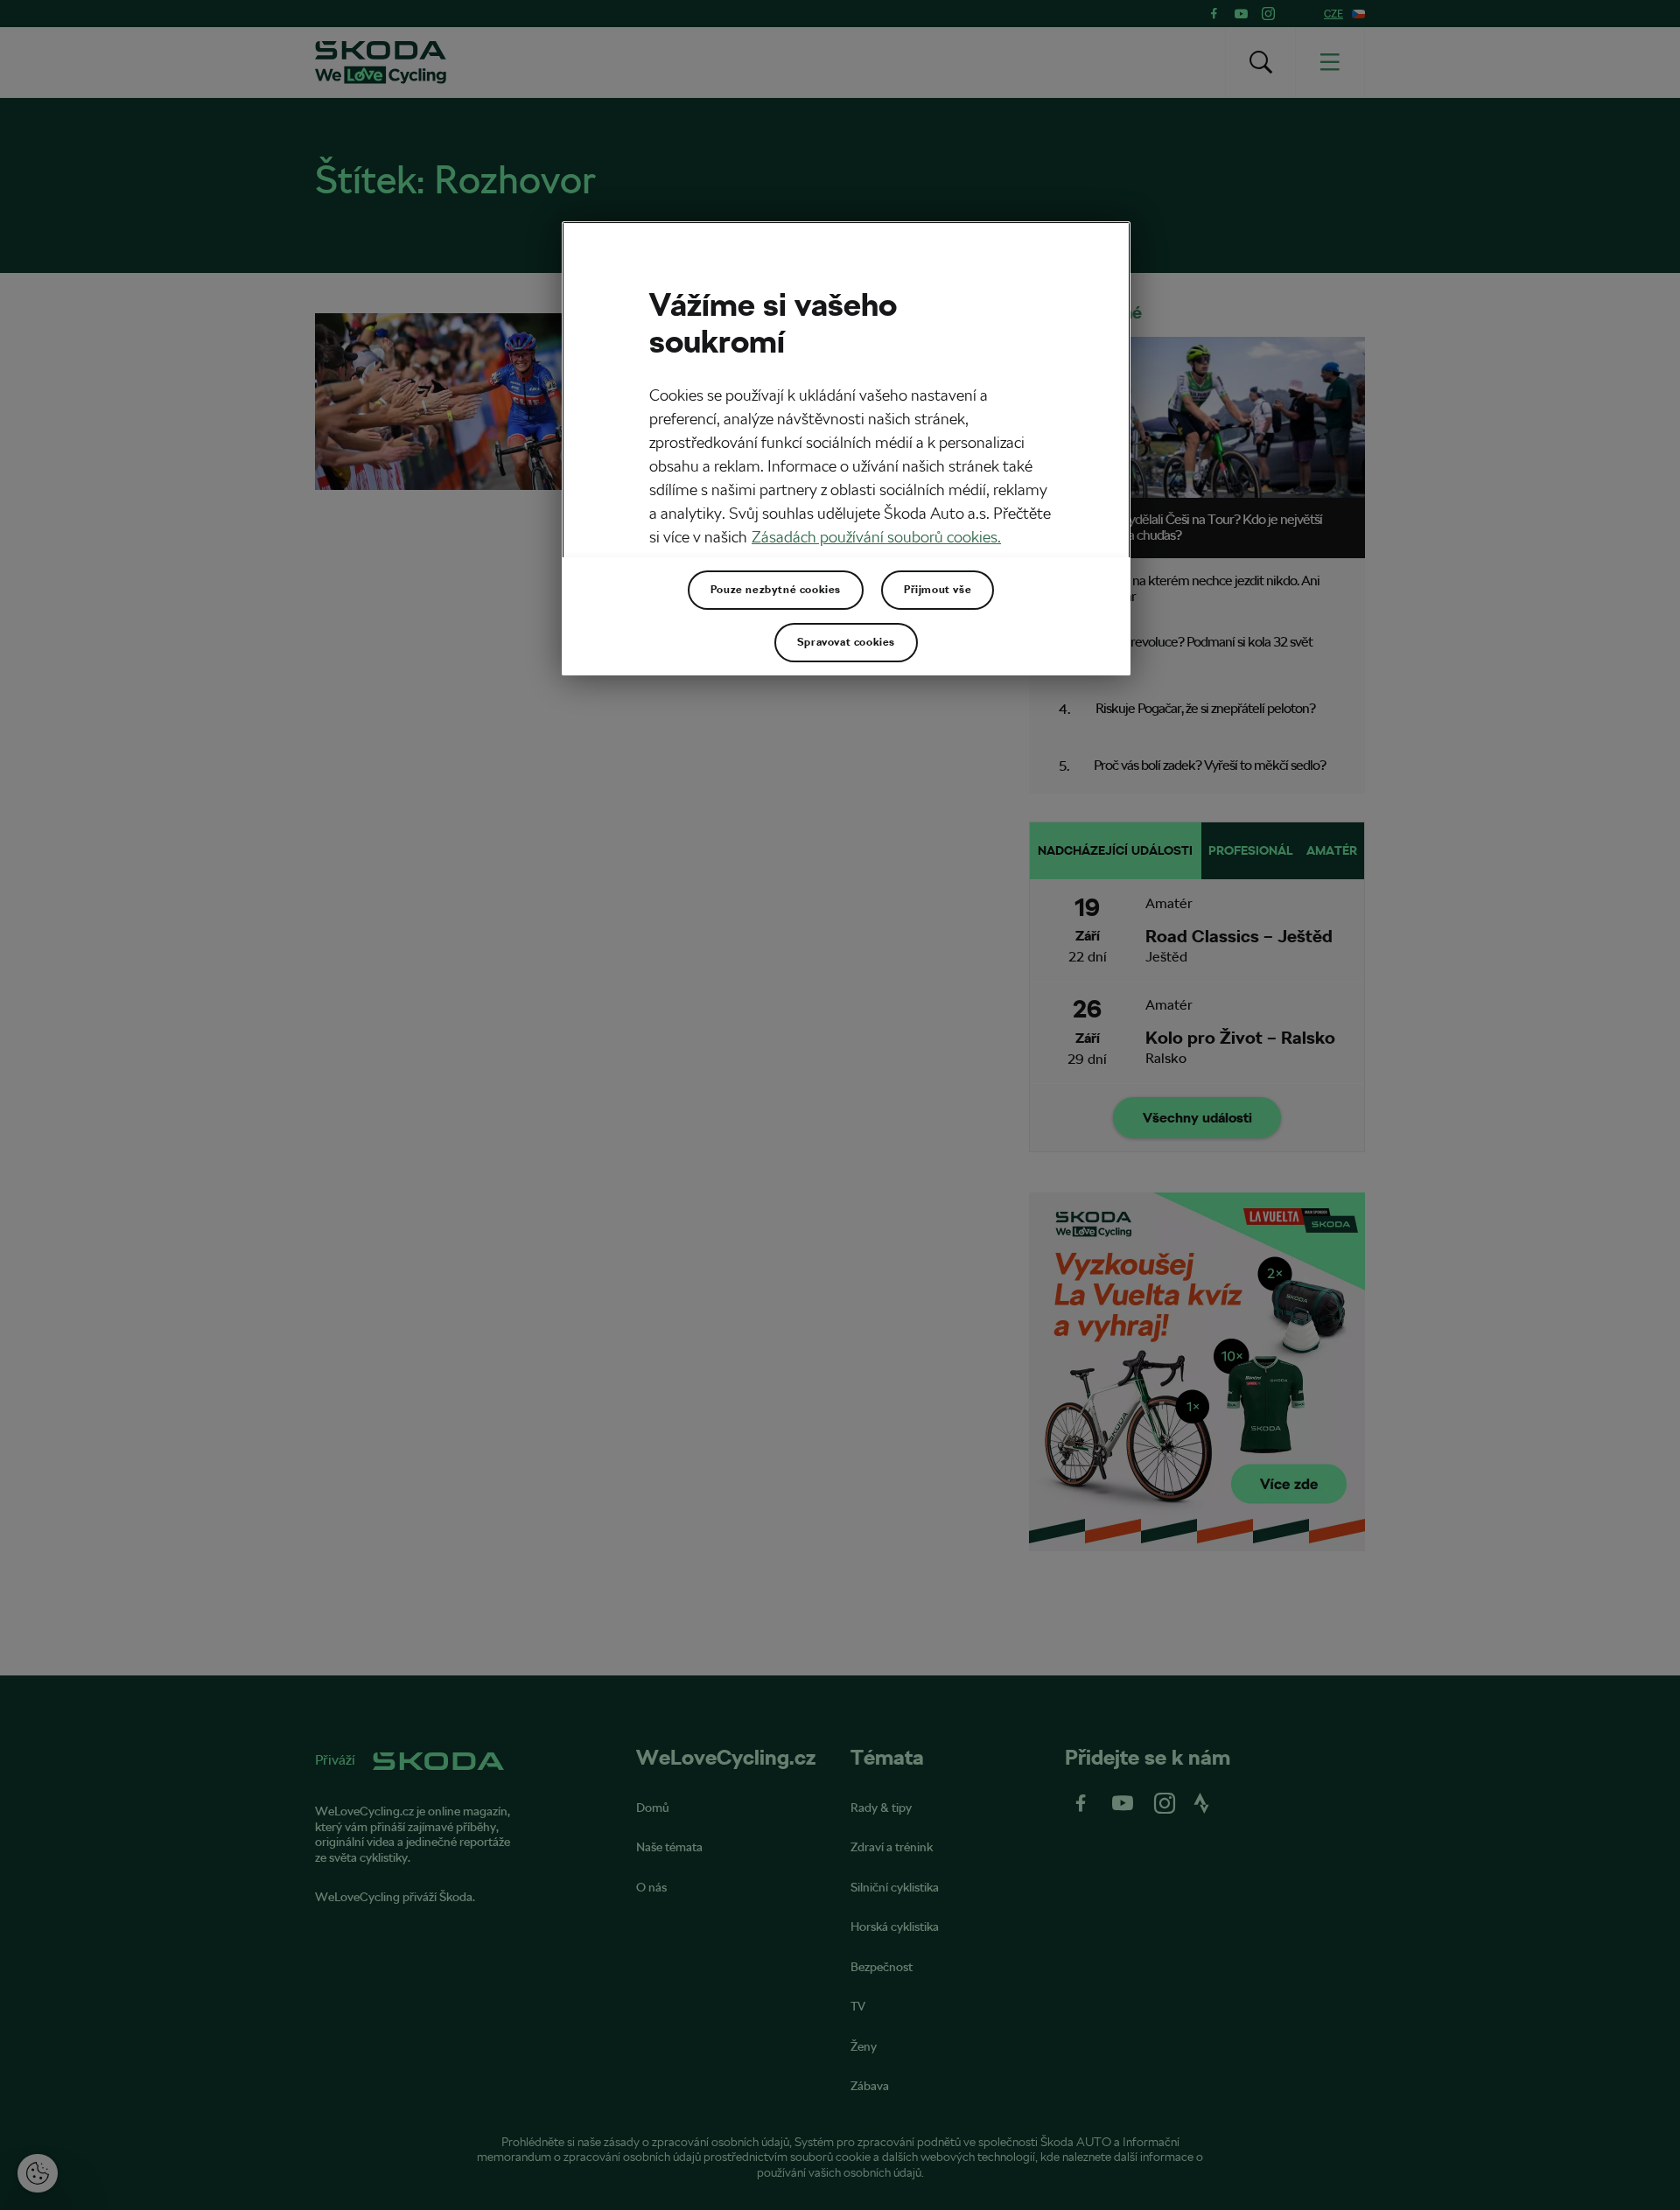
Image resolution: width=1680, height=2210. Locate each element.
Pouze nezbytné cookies (776, 590)
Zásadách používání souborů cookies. (876, 537)
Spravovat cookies (846, 642)
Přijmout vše (938, 590)
